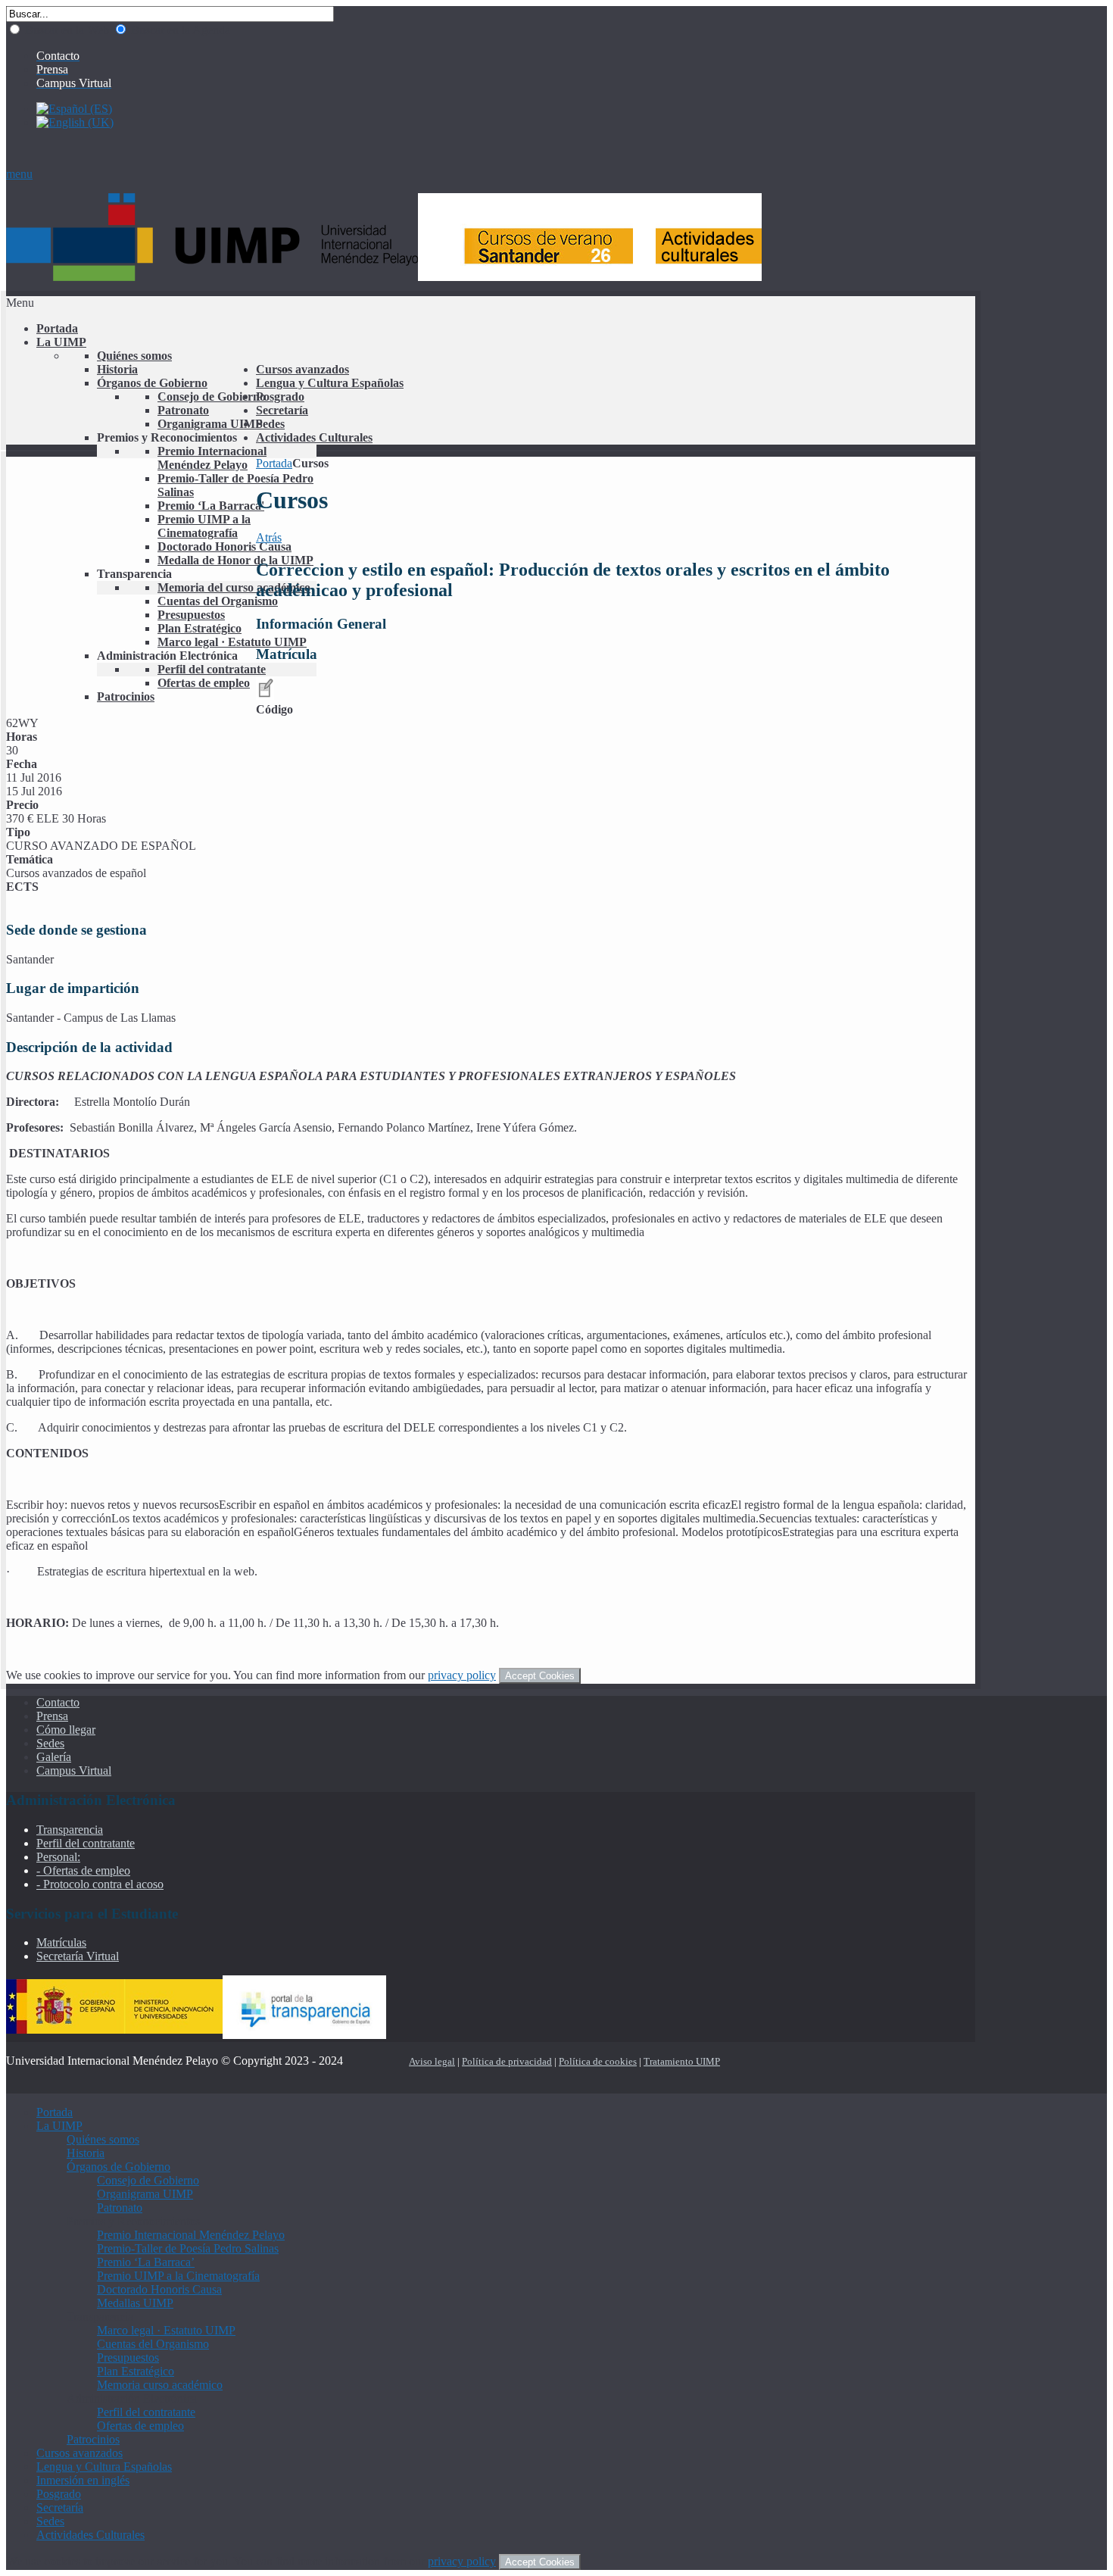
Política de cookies (598, 2061)
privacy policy (462, 1675)
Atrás (269, 537)
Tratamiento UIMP (682, 2061)
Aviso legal (432, 2061)
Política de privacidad (507, 2061)
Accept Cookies (540, 1676)
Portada (274, 463)
